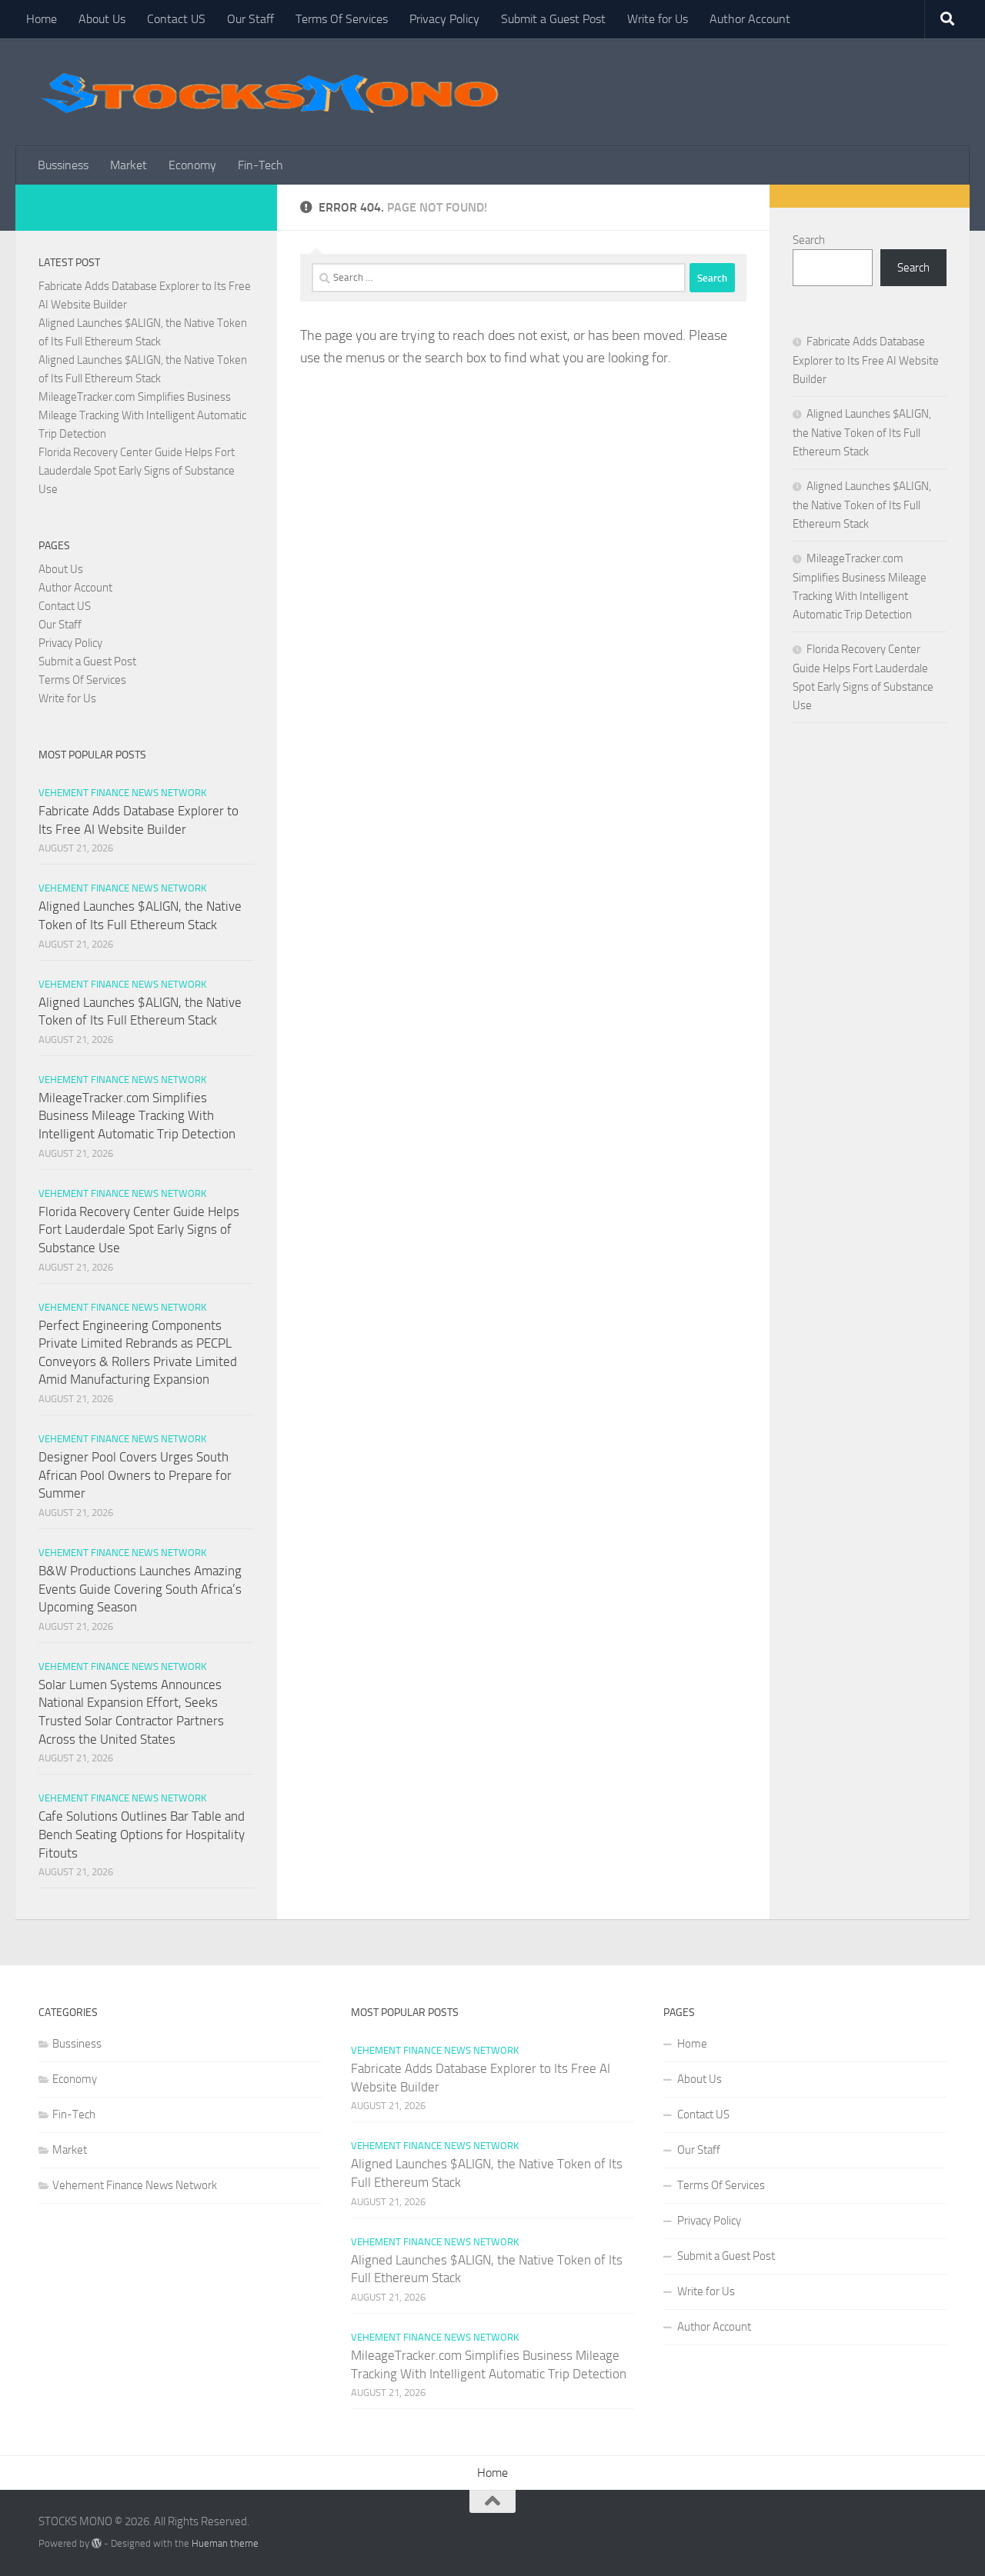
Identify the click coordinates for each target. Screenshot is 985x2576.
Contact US (176, 19)
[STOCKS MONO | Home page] (269, 92)
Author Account (750, 19)
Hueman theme (225, 2543)
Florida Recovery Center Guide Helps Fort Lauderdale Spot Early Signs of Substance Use (137, 471)
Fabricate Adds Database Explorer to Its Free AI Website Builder (866, 360)
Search (809, 240)
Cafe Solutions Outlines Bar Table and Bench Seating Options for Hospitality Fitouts (142, 1834)
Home (42, 19)
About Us (102, 19)
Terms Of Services (342, 19)
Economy (192, 165)
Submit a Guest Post (553, 19)
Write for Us (658, 19)
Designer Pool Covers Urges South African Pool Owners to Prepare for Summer (135, 1475)
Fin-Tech (260, 165)
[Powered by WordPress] (97, 2543)
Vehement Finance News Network (122, 793)
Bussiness (63, 165)
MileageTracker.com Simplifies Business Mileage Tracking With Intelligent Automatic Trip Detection (142, 415)
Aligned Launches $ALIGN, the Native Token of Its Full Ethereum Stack (862, 433)
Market (129, 165)
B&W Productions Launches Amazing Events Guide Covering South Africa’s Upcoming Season (140, 1589)
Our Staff (250, 19)
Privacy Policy (444, 19)
